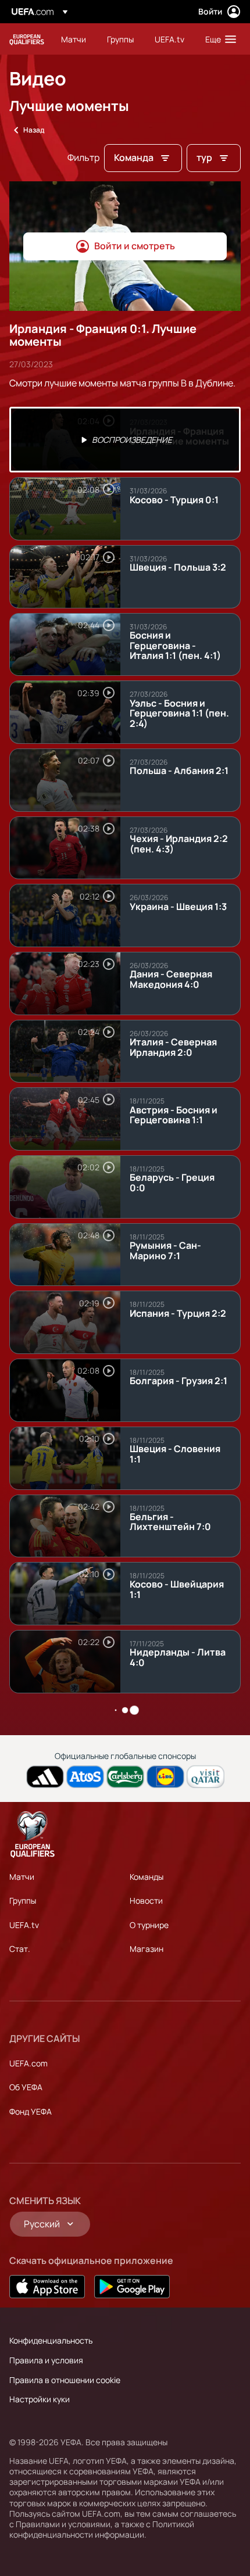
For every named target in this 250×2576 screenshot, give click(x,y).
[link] (74, 39)
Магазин (147, 1949)
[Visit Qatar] (206, 1777)
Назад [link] (34, 130)
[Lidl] (165, 1777)
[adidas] (45, 1777)
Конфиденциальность (51, 2340)
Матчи (22, 1877)
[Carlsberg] (125, 1777)
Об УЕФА (26, 2087)
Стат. (20, 1949)
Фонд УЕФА (31, 2111)
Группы (23, 1900)
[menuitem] (74, 39)
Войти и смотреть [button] (135, 246)
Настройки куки (40, 2399)
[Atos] (85, 1777)
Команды (147, 1877)
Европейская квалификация (27, 39)
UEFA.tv (24, 1925)
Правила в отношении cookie (65, 2380)
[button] (218, 39)
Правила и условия (46, 2360)
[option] (125, 440)
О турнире (149, 1925)
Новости (146, 1900)
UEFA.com (28, 2063)
